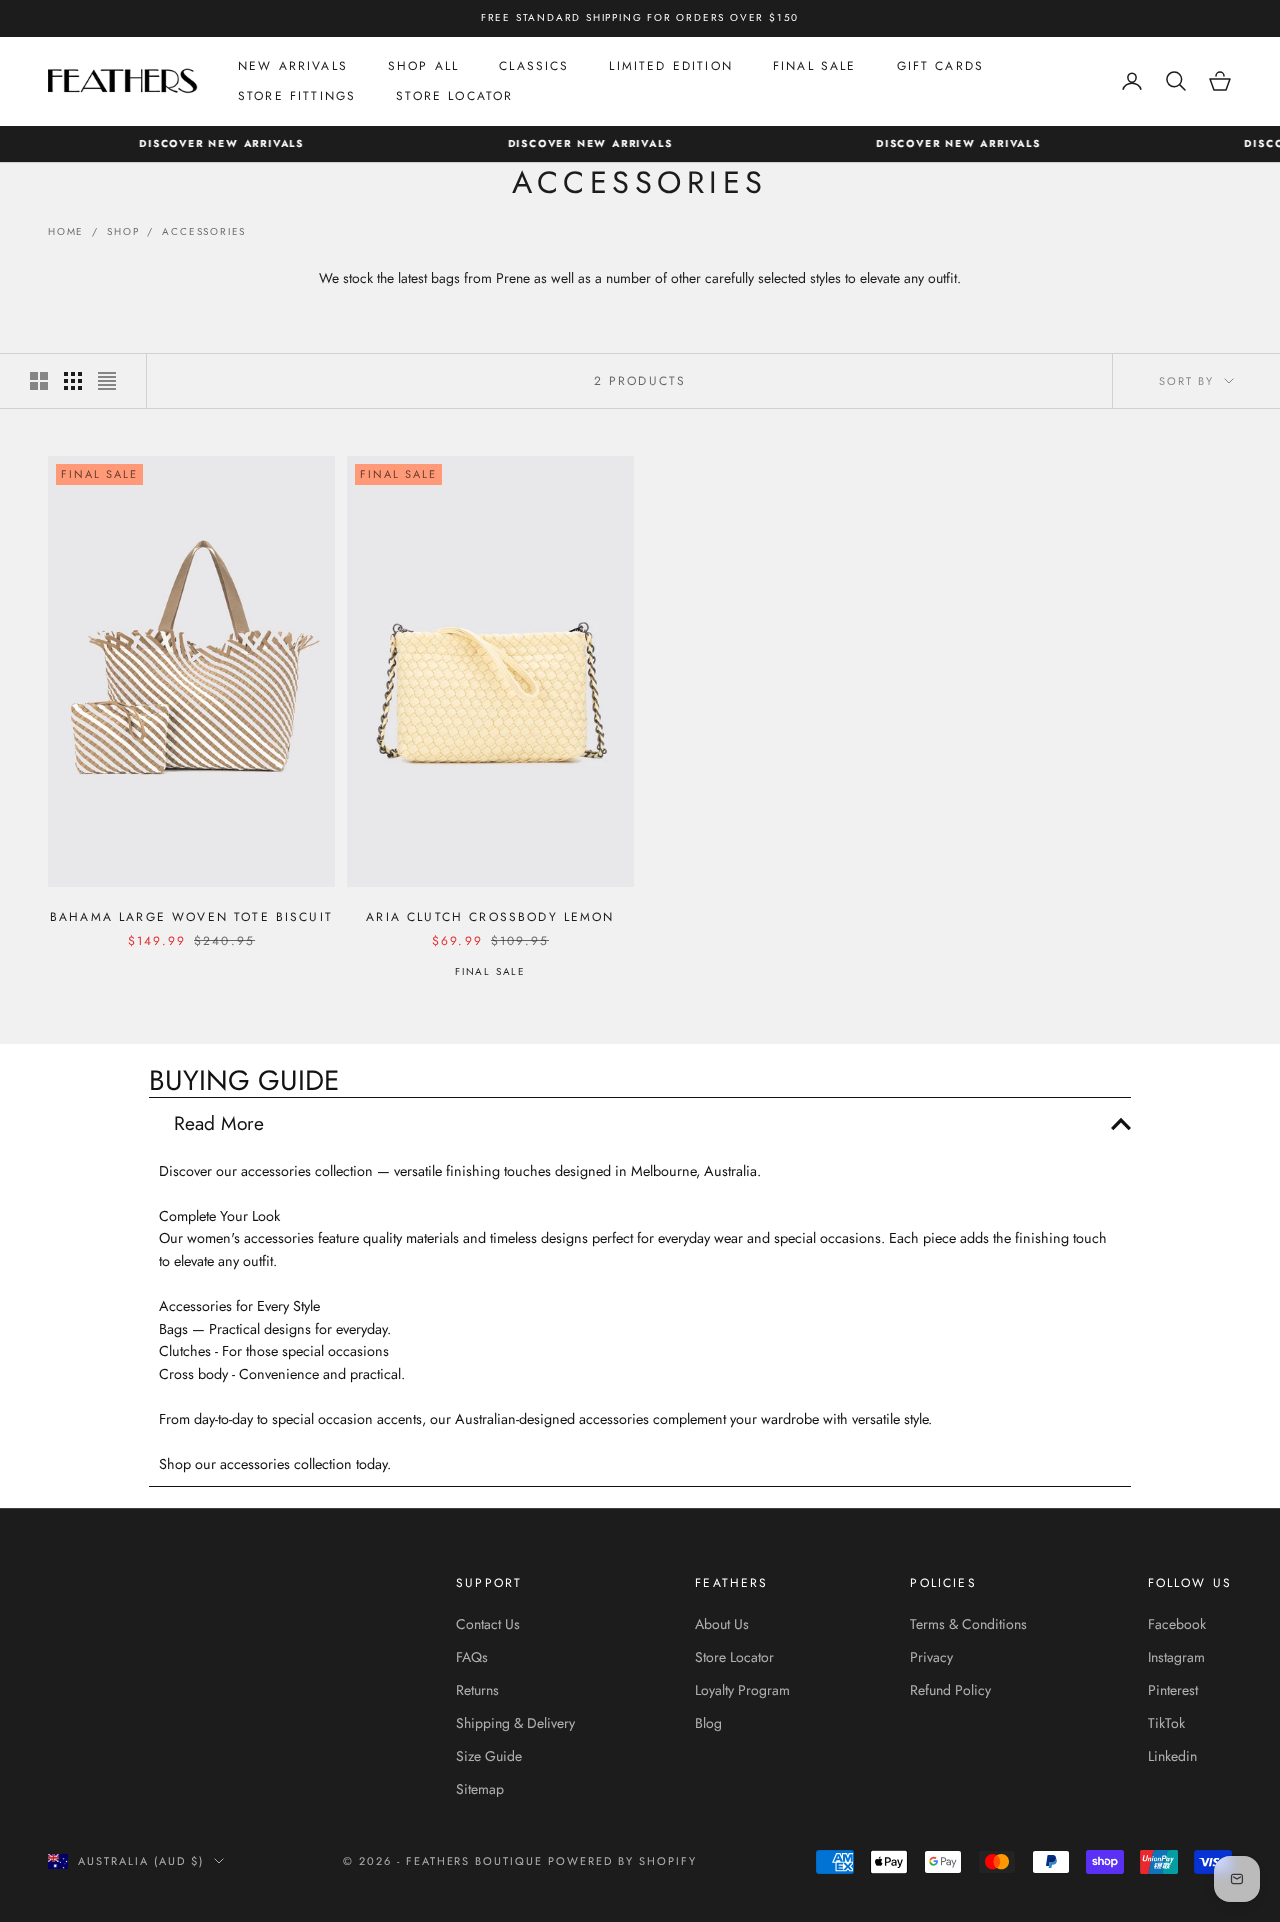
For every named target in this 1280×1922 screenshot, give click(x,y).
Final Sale (815, 66)
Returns (477, 1690)
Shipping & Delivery (515, 1723)
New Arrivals (293, 66)
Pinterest (1173, 1690)
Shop (123, 231)
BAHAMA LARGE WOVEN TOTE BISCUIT (191, 917)
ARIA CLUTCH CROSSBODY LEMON (490, 917)
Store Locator (454, 96)
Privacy (931, 1657)
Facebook (1177, 1624)
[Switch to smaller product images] (73, 381)
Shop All (423, 66)
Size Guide (489, 1756)
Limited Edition (670, 66)
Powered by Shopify (622, 1861)
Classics (534, 66)
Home (66, 231)
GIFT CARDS (941, 66)
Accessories (204, 231)
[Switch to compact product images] (107, 381)
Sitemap (480, 1789)
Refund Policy (950, 1690)
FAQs (472, 1657)
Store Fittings (297, 96)
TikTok (1166, 1723)
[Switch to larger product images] (39, 381)
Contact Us (488, 1624)
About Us (722, 1624)
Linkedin (1172, 1756)
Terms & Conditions (968, 1624)
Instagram (1176, 1657)
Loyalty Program (742, 1690)
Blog (708, 1723)
